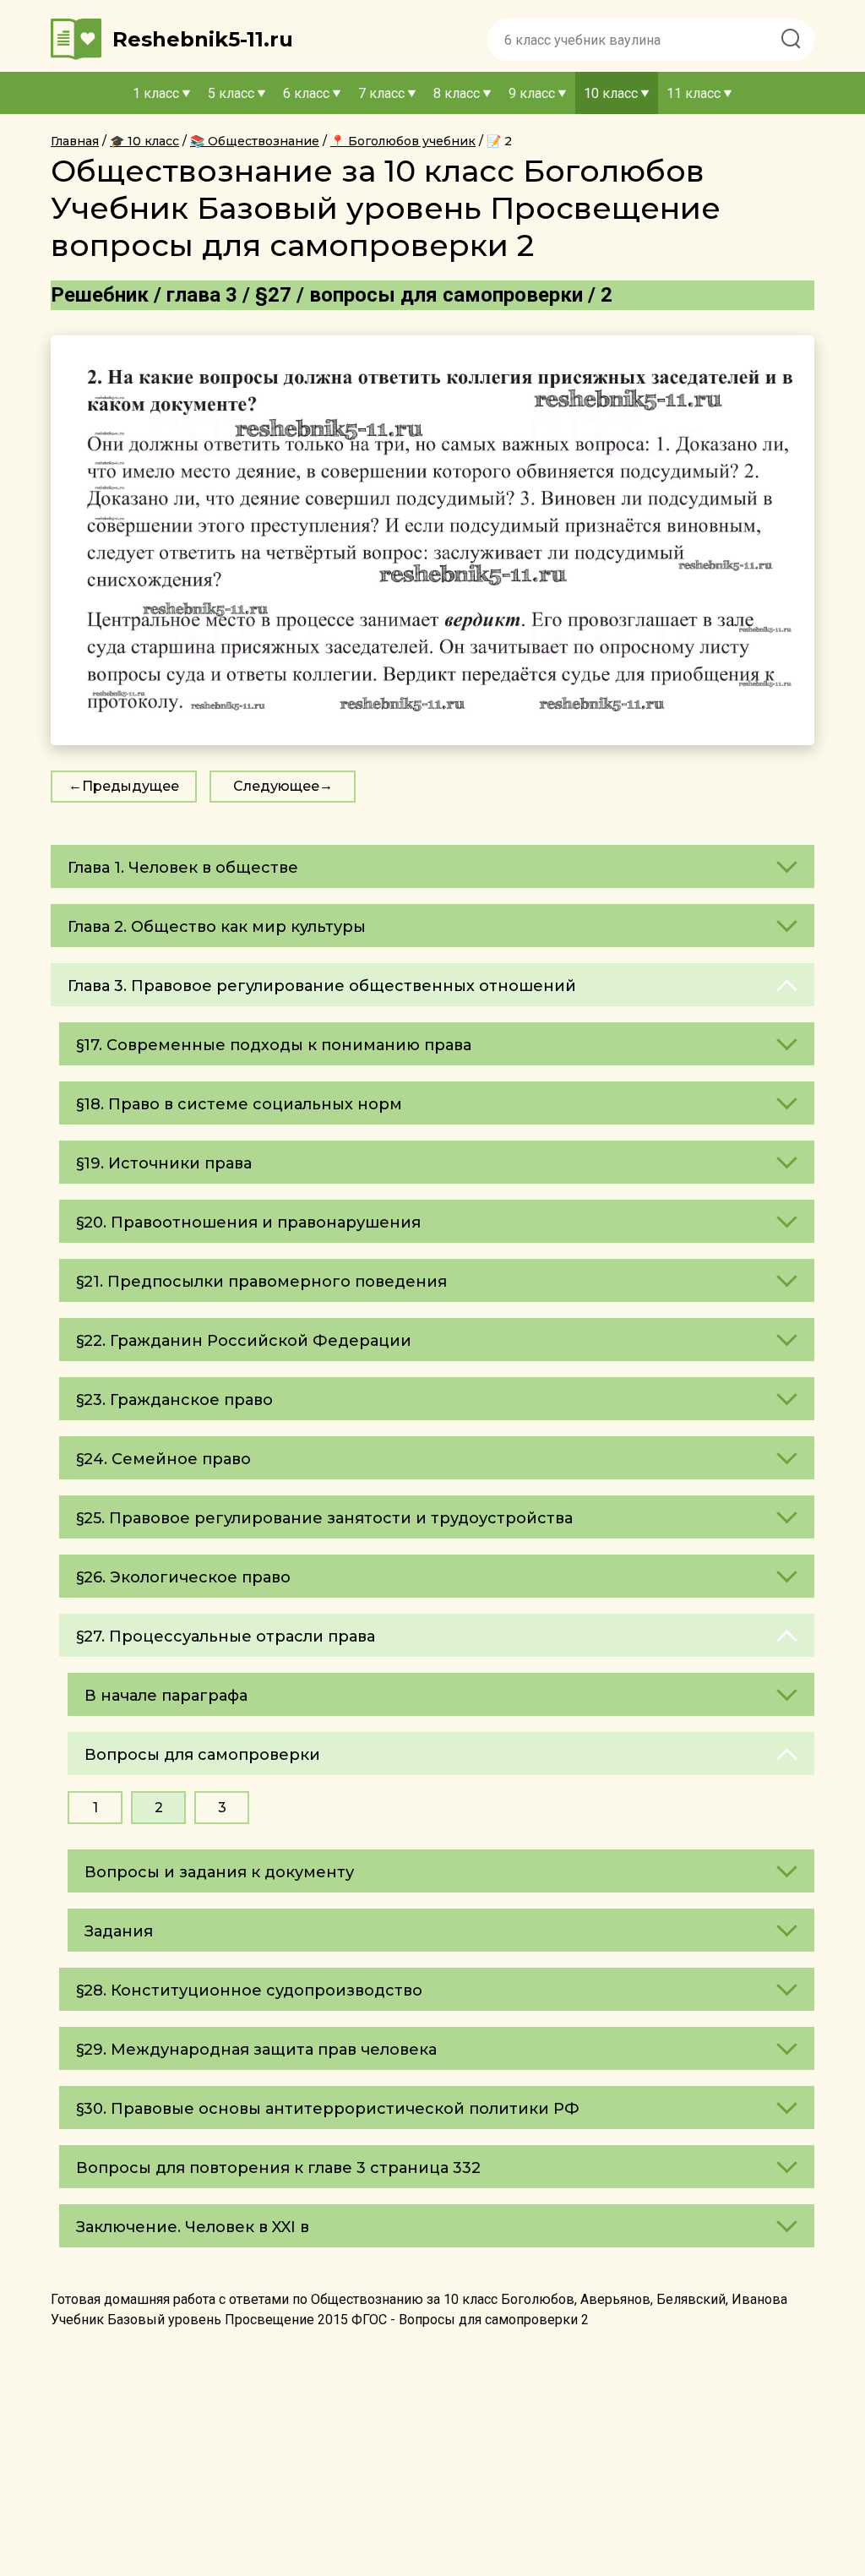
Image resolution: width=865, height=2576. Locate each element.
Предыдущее (131, 786)
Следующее (276, 786)
